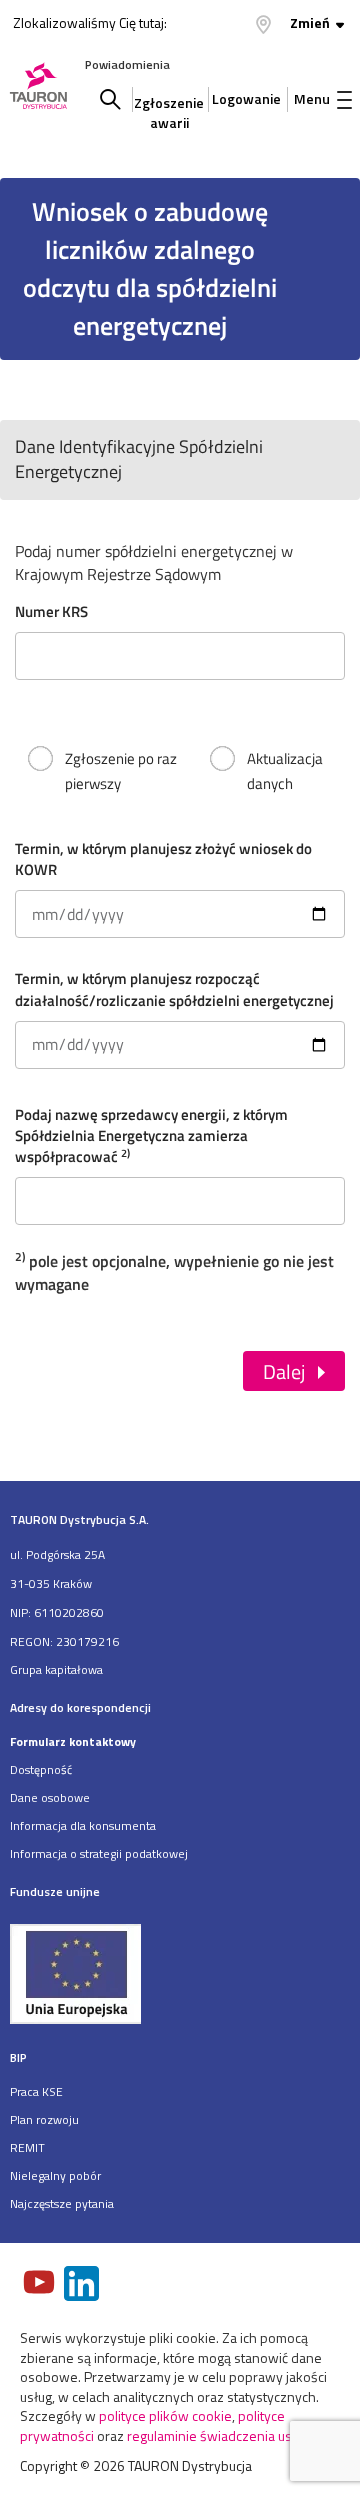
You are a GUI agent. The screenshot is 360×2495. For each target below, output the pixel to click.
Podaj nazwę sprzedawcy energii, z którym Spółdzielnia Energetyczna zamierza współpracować (151, 1114)
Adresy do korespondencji (80, 1707)
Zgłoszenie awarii (169, 107)
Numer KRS (51, 611)
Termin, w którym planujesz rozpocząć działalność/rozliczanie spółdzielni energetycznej (174, 978)
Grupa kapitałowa (56, 1669)
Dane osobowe (50, 1797)
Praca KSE (36, 2091)
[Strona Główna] (38, 87)
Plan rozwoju (44, 2119)
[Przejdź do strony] (180, 1973)
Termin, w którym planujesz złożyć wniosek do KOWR (163, 848)
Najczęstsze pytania (62, 2203)
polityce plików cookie (165, 2415)
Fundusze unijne (55, 1891)
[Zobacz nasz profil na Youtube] (41, 2284)
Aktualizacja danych (285, 771)
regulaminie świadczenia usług (218, 2435)
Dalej (284, 1371)
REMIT (27, 2147)
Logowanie (246, 98)
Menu (312, 98)
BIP (18, 2057)
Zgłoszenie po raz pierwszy (121, 771)
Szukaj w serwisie (110, 99)
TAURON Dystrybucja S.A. (79, 1519)
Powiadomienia (127, 64)
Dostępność (41, 1769)
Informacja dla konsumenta (83, 1825)
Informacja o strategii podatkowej (99, 1853)
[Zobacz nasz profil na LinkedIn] (83, 2285)
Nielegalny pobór (55, 2175)
